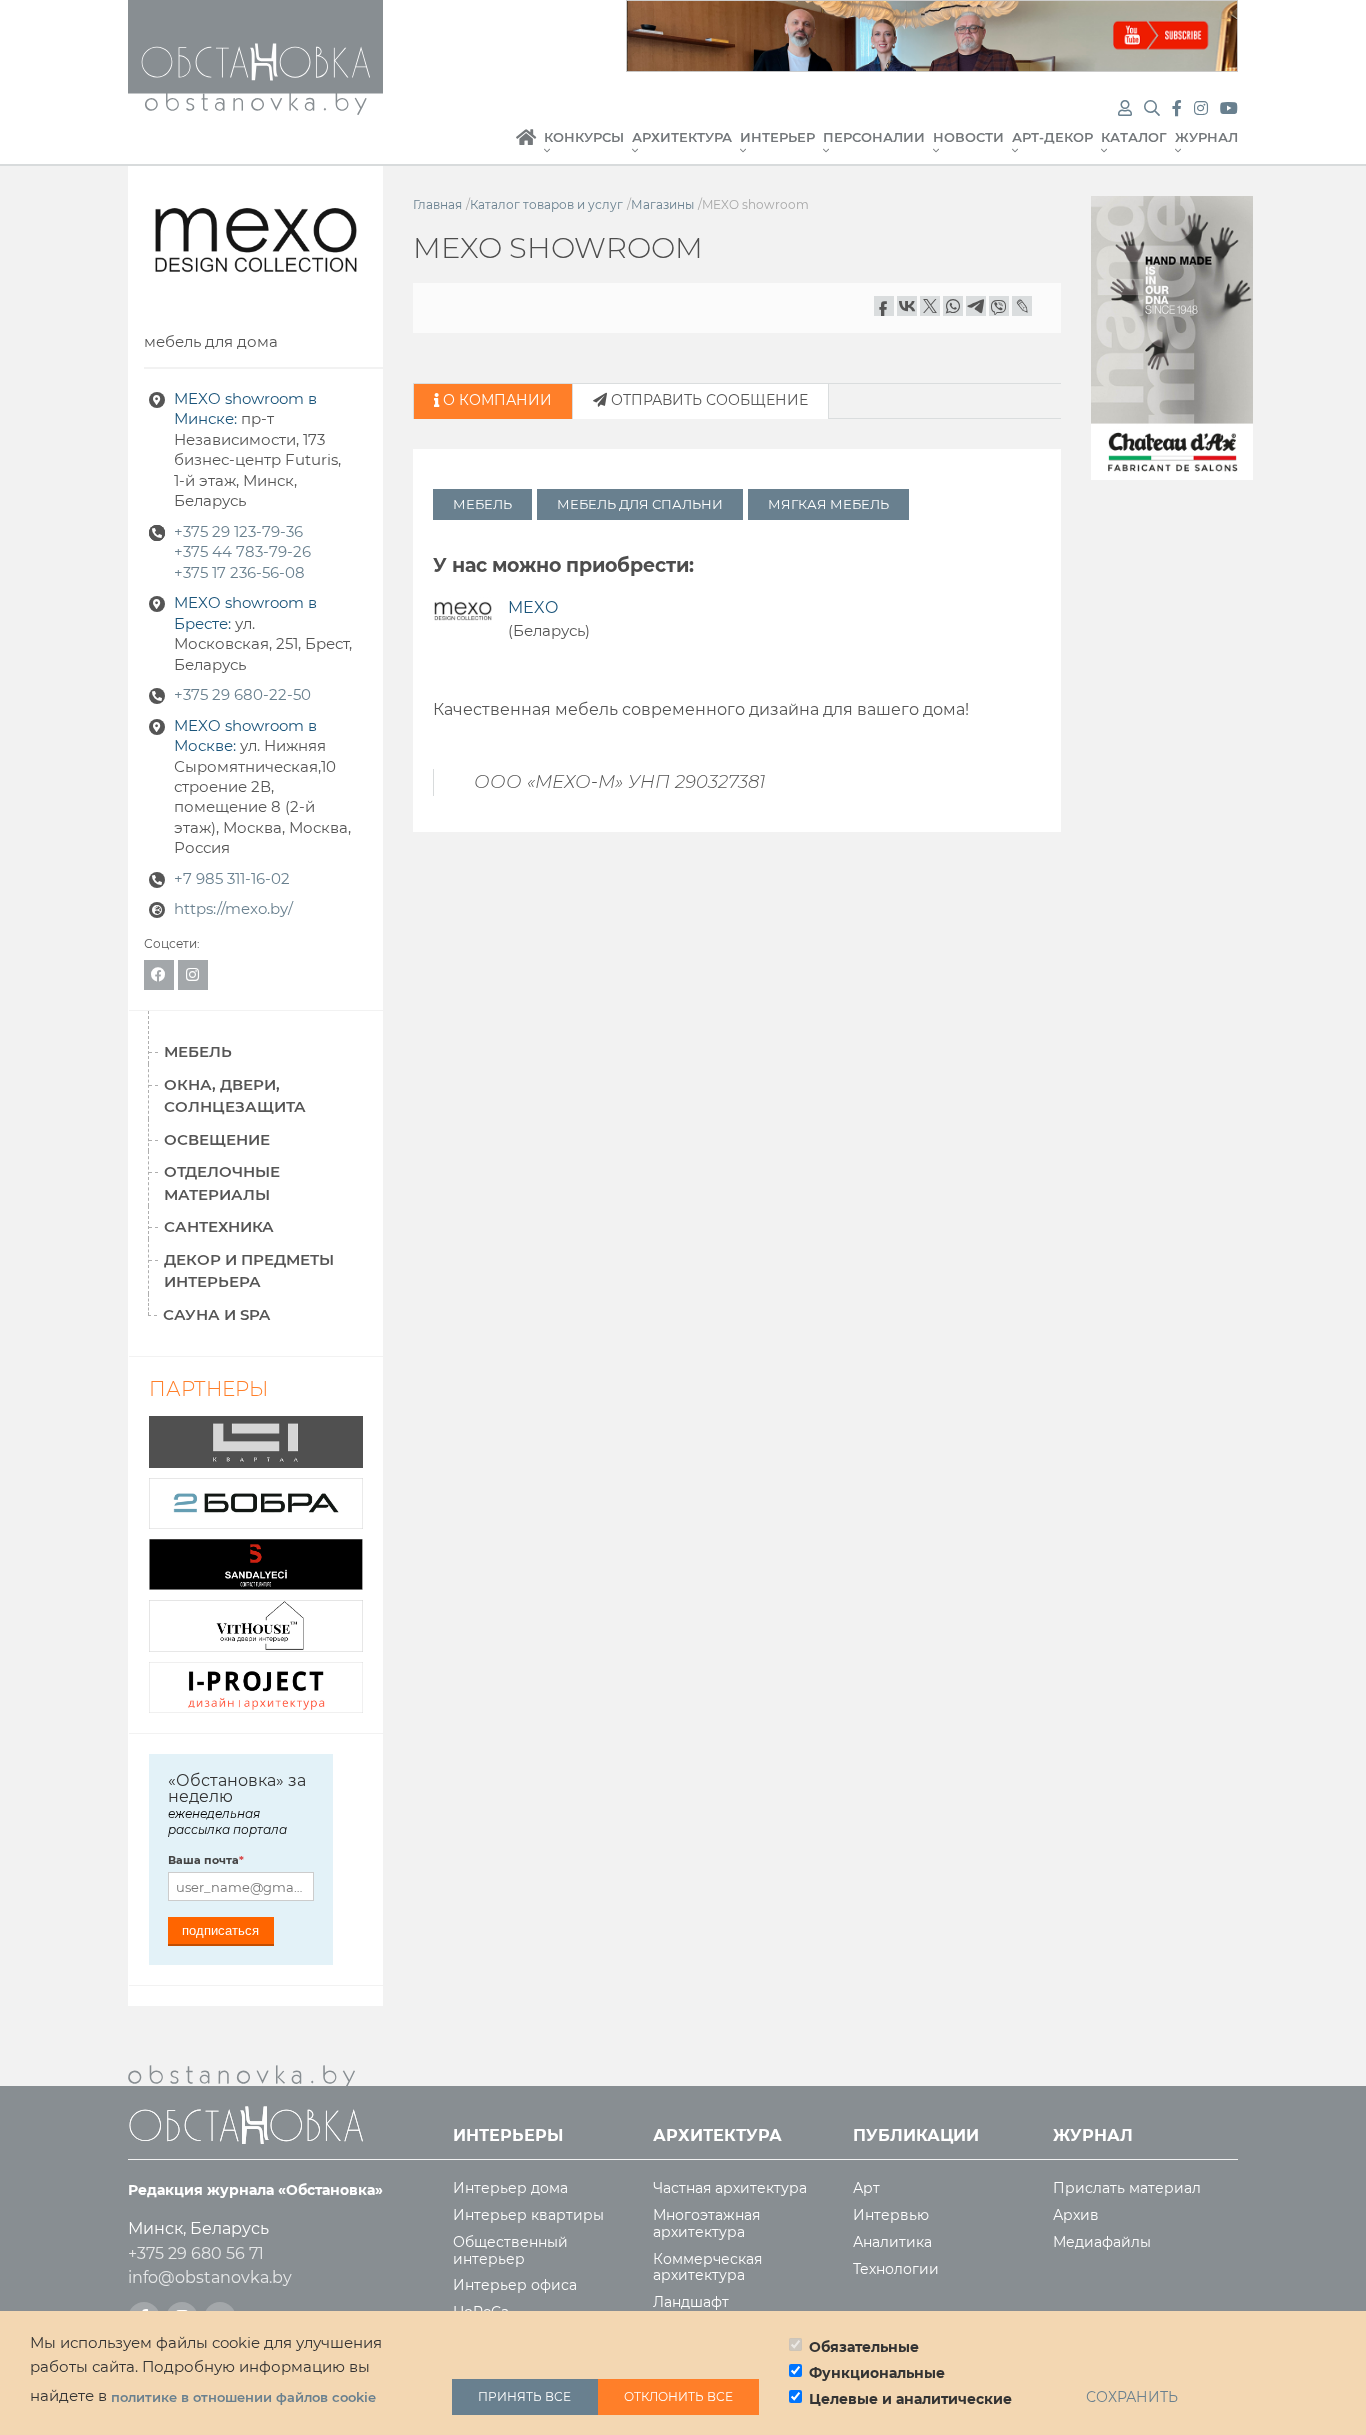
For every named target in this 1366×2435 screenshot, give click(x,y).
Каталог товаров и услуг (546, 204)
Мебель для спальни (640, 504)
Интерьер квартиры (528, 2215)
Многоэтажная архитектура (706, 2224)
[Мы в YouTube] (1229, 108)
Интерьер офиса (515, 2285)
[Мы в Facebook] (1179, 108)
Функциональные (877, 2373)
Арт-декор (1052, 137)
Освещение (217, 1139)
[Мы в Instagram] (1203, 108)
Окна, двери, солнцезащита (235, 1096)
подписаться (220, 1930)
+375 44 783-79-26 (242, 552)
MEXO (533, 607)
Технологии (896, 2269)
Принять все (524, 2396)
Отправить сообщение (707, 400)
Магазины (662, 204)
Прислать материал (1127, 2188)
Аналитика (892, 2242)
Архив (1076, 2215)
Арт (866, 2188)
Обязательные (864, 2347)
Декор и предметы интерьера (249, 1271)
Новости (968, 137)
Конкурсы (584, 137)
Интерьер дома (510, 2188)
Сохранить (1132, 2397)
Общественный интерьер (510, 2251)
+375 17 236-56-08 (239, 573)
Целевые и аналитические (910, 2399)
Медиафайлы (1102, 2242)
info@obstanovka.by (210, 2277)
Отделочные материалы (222, 1183)
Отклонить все (678, 2396)
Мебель (482, 504)
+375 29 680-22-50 (242, 695)
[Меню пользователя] (1125, 108)
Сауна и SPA (216, 1314)
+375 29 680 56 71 (196, 2253)
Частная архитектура (730, 2188)
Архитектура (682, 137)
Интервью (891, 2215)
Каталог (1134, 137)
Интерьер (777, 137)
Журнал (1206, 137)
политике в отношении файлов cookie (243, 2397)
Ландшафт (691, 2302)
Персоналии (874, 137)
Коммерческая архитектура (707, 2268)
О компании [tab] (495, 400)
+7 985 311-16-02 (232, 879)
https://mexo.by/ (233, 909)
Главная (526, 148)
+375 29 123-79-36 (238, 532)
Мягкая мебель (828, 504)
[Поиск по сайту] (1154, 108)
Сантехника (219, 1226)
